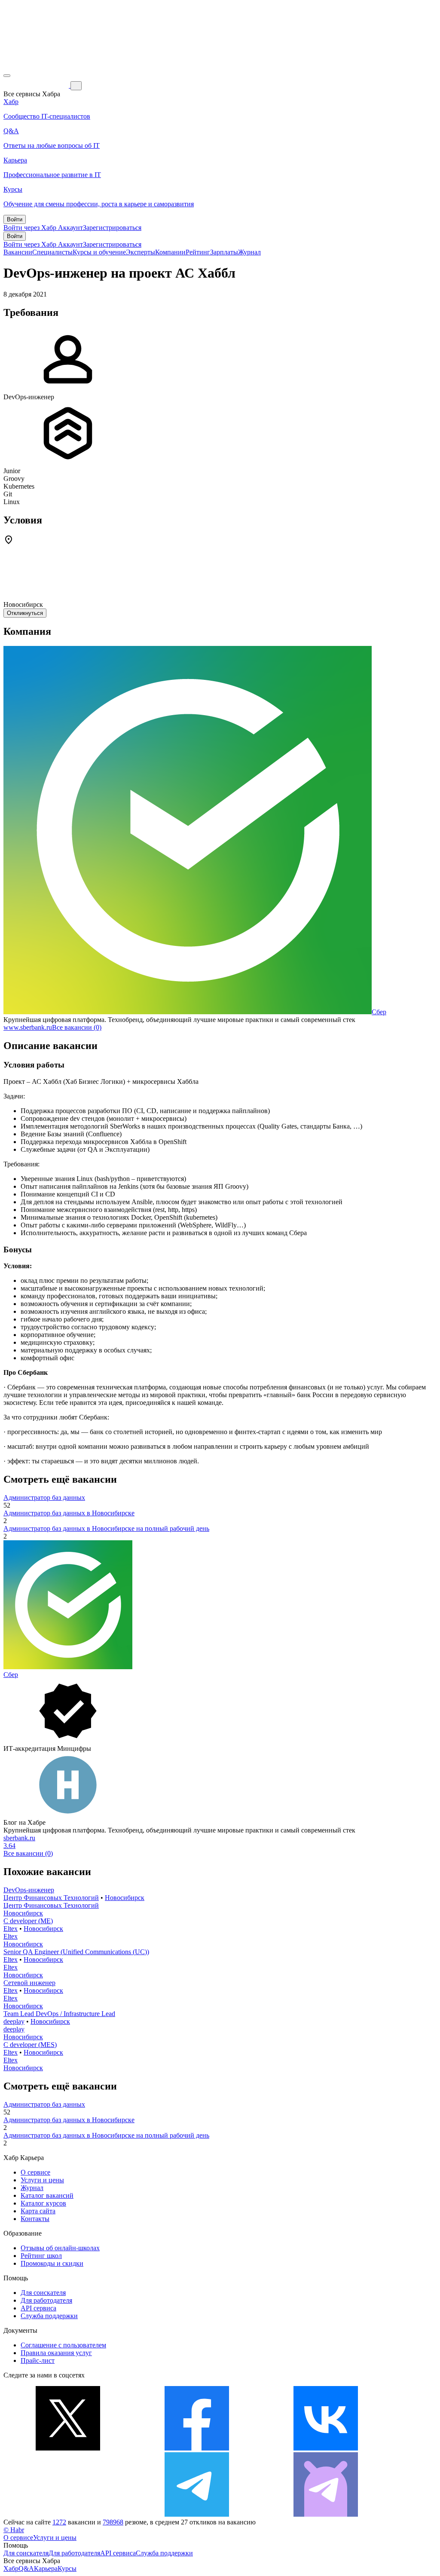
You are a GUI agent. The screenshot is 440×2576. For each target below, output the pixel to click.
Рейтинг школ (41, 2256)
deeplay (14, 2021)
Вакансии (18, 252)
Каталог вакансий (47, 2195)
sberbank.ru (19, 1838)
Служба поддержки (49, 2316)
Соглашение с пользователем (63, 2345)
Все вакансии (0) (77, 1027)
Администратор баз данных (44, 1498)
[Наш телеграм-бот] (326, 2514)
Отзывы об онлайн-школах (60, 2248)
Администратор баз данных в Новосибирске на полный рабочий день (106, 1528)
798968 (113, 2522)
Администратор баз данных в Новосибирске (69, 1513)
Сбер (379, 1012)
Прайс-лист (38, 2360)
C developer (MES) (30, 2045)
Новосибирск (125, 1898)
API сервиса (38, 2308)
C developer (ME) (28, 1921)
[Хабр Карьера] (37, 85)
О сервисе (35, 2172)
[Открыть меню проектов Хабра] (7, 76)
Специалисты (52, 252)
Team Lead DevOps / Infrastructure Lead (59, 2014)
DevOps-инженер (29, 1890)
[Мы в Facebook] (197, 2448)
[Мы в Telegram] (197, 2514)
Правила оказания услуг (56, 2353)
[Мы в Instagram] (68, 2514)
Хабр (11, 2568)
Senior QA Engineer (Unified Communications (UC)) (76, 1952)
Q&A (26, 2568)
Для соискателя (43, 2293)
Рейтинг (198, 252)
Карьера (46, 2568)
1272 (59, 2522)
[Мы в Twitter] (68, 2448)
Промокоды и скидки (52, 2263)
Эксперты (141, 252)
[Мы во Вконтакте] (326, 2448)
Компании (170, 252)
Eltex (11, 1929)
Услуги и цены (42, 2180)
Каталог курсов (43, 2203)
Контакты (35, 2219)
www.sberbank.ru (28, 1027)
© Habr (14, 2530)
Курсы (67, 2568)
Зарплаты (224, 252)
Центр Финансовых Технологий (51, 1898)
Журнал (249, 252)
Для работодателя (46, 2300)
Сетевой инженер (29, 1983)
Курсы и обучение (99, 252)
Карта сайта (38, 2211)
